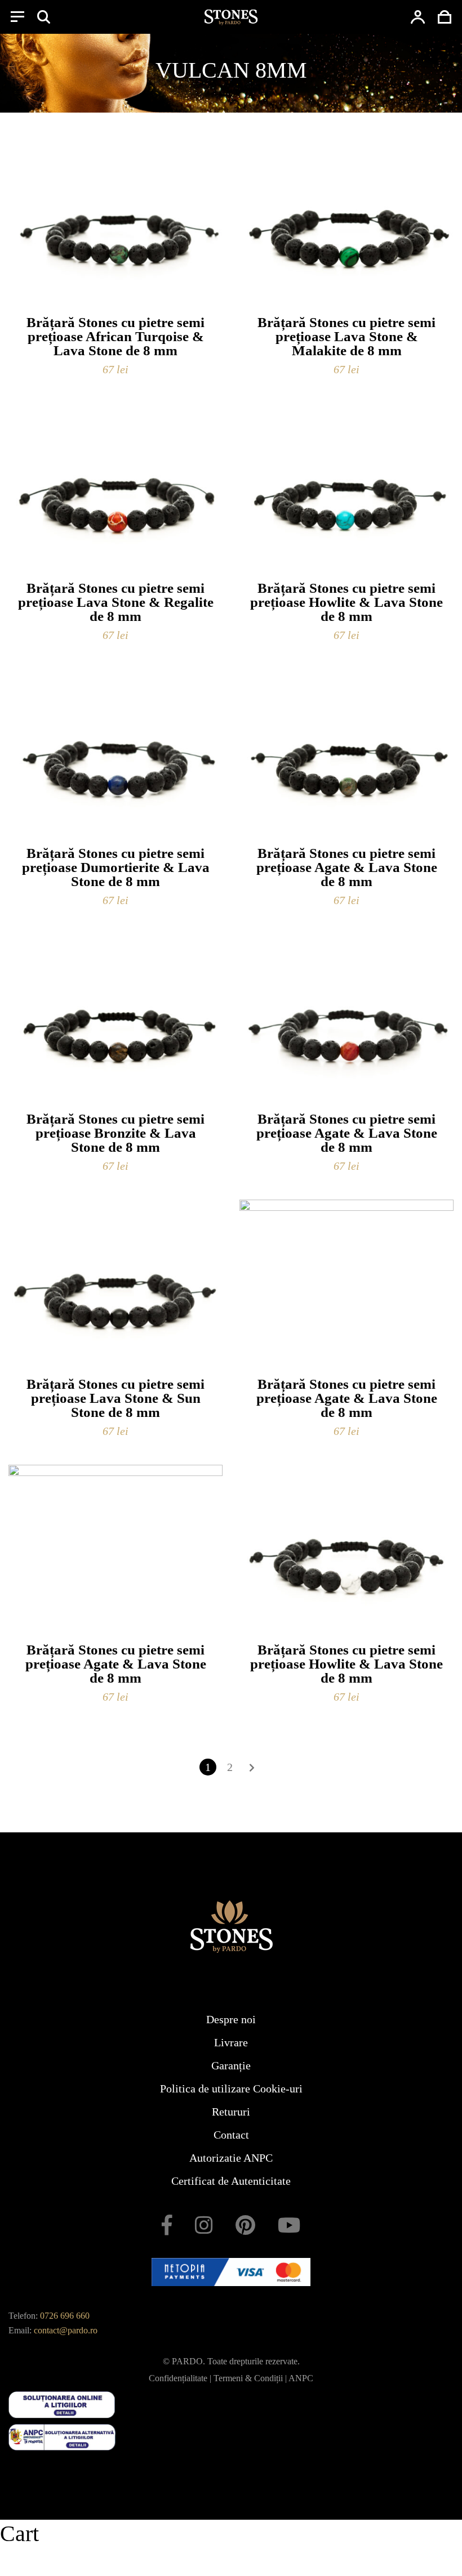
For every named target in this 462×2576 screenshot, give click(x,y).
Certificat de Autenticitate (231, 2181)
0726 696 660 (65, 2316)
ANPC (301, 2378)
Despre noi (231, 2019)
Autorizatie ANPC (231, 2158)
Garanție (231, 2065)
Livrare (231, 2042)
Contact (231, 2135)
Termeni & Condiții (248, 2378)
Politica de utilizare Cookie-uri (231, 2088)
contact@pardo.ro (66, 2330)
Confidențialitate (178, 2378)
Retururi (231, 2112)
